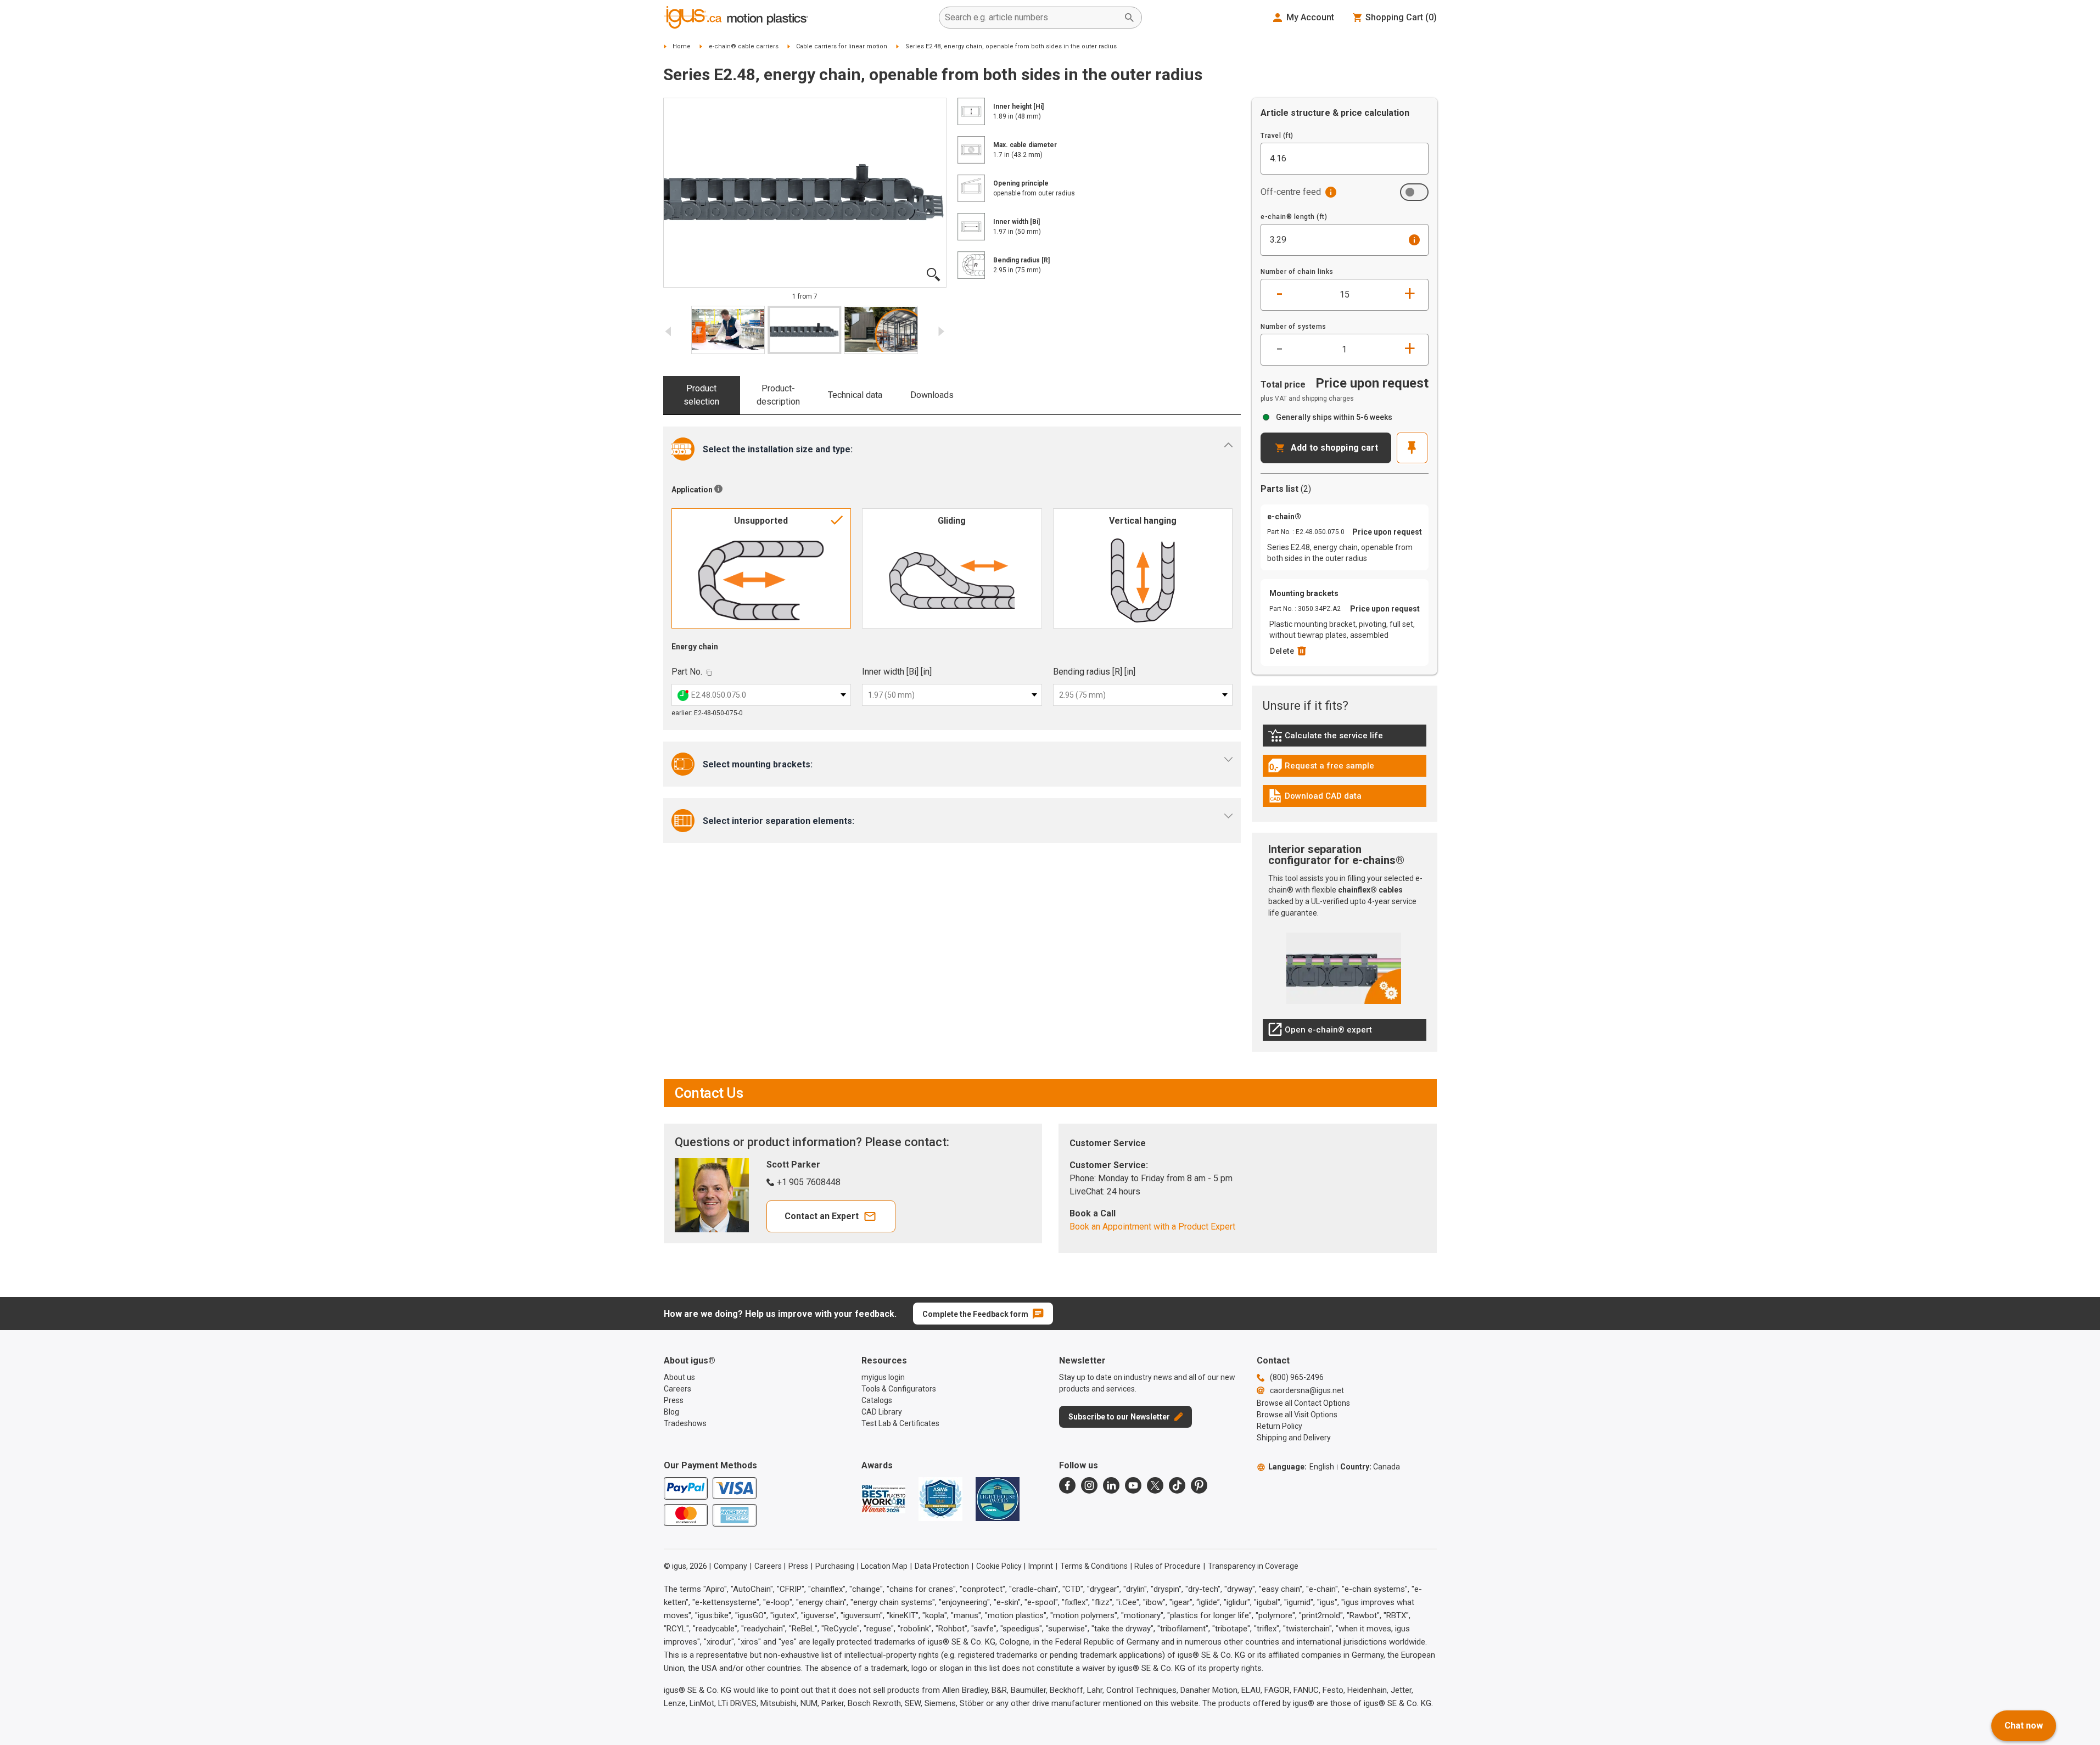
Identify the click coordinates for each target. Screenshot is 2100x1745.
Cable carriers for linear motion (842, 46)
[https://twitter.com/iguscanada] (1155, 1485)
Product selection (701, 395)
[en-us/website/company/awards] (883, 1499)
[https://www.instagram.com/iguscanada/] (1089, 1485)
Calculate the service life (1328, 738)
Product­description (778, 395)
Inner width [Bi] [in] (897, 672)
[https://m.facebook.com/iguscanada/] (1067, 1485)
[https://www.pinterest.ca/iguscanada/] (1199, 1485)
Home (682, 46)
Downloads (932, 395)
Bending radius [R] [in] (1094, 672)
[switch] (1414, 192)
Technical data (855, 395)
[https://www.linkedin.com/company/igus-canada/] (1111, 1485)
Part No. (687, 672)
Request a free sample (1321, 768)
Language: (1301, 1467)
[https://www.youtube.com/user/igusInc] (1133, 1485)
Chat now (2024, 1726)
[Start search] (1129, 18)
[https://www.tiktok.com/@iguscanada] (1177, 1485)
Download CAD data (1315, 799)
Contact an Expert (822, 1216)
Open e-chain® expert (1320, 1033)
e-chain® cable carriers (744, 46)
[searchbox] (1032, 18)
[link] (1345, 739)
